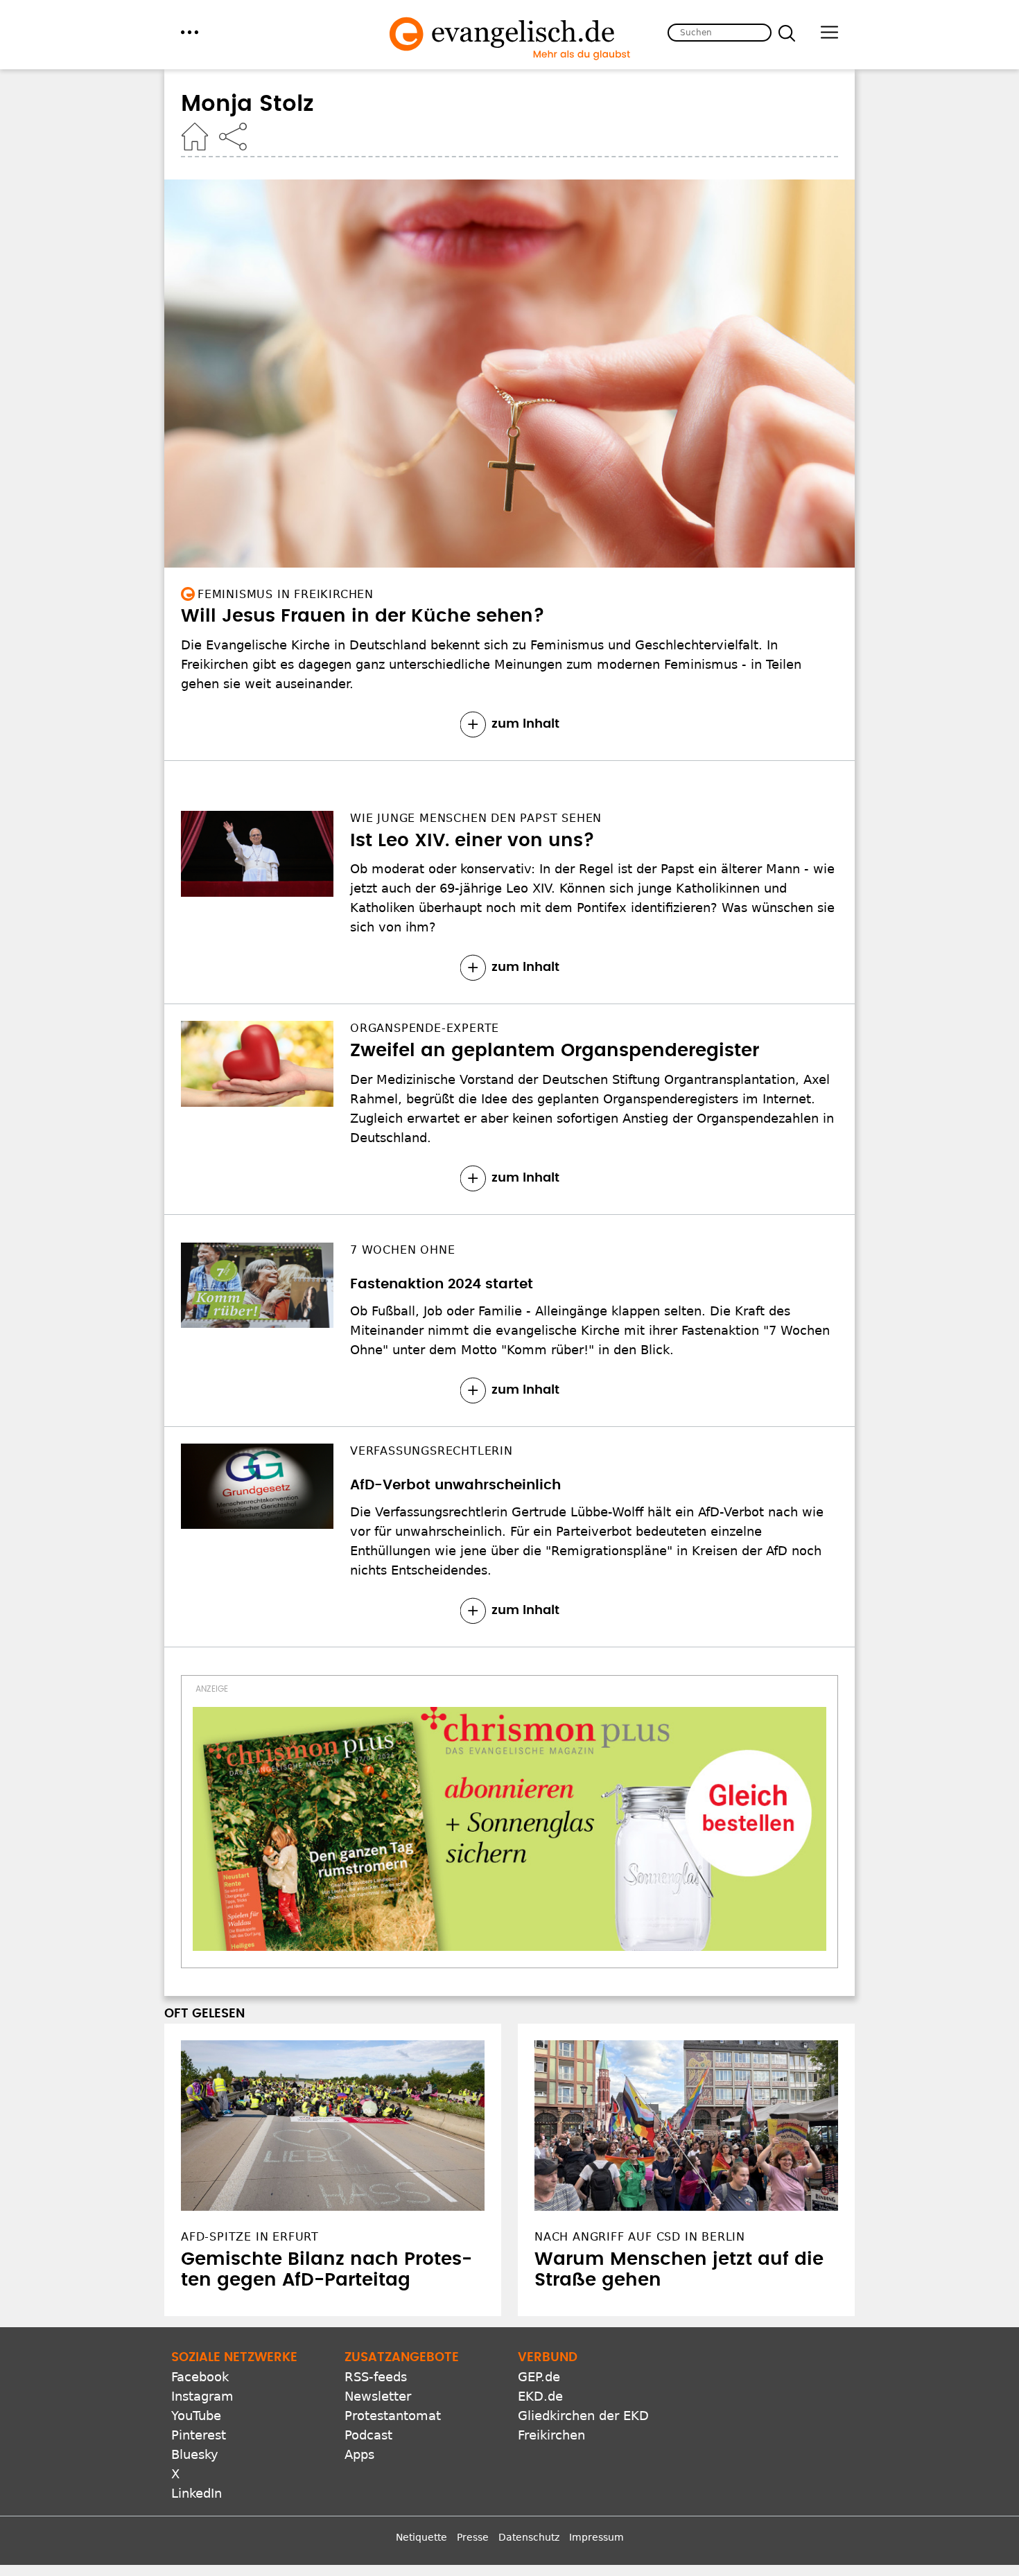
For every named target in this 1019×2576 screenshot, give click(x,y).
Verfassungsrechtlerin (432, 1451)
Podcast (368, 2435)
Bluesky (195, 2454)
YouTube (196, 2416)
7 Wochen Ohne (402, 1250)
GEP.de (539, 2377)
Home (195, 137)
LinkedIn (197, 2493)
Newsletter (378, 2396)
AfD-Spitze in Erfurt (250, 2237)
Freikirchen (551, 2435)
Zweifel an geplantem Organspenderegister (555, 1051)
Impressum (596, 2537)
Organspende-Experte (425, 1028)
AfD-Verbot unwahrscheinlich (455, 1485)
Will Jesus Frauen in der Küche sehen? (363, 616)
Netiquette (421, 2537)
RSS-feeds (376, 2377)
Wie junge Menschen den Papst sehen (476, 818)
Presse (473, 2537)
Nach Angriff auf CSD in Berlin (640, 2237)
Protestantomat (393, 2416)
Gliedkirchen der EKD (583, 2416)
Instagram (202, 2396)
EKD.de (540, 2396)
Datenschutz (529, 2537)
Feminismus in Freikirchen (286, 594)
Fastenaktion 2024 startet (442, 1284)
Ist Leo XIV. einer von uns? (472, 841)
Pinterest (199, 2435)
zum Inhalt (525, 724)
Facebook (200, 2377)
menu (190, 32)
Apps (359, 2454)
